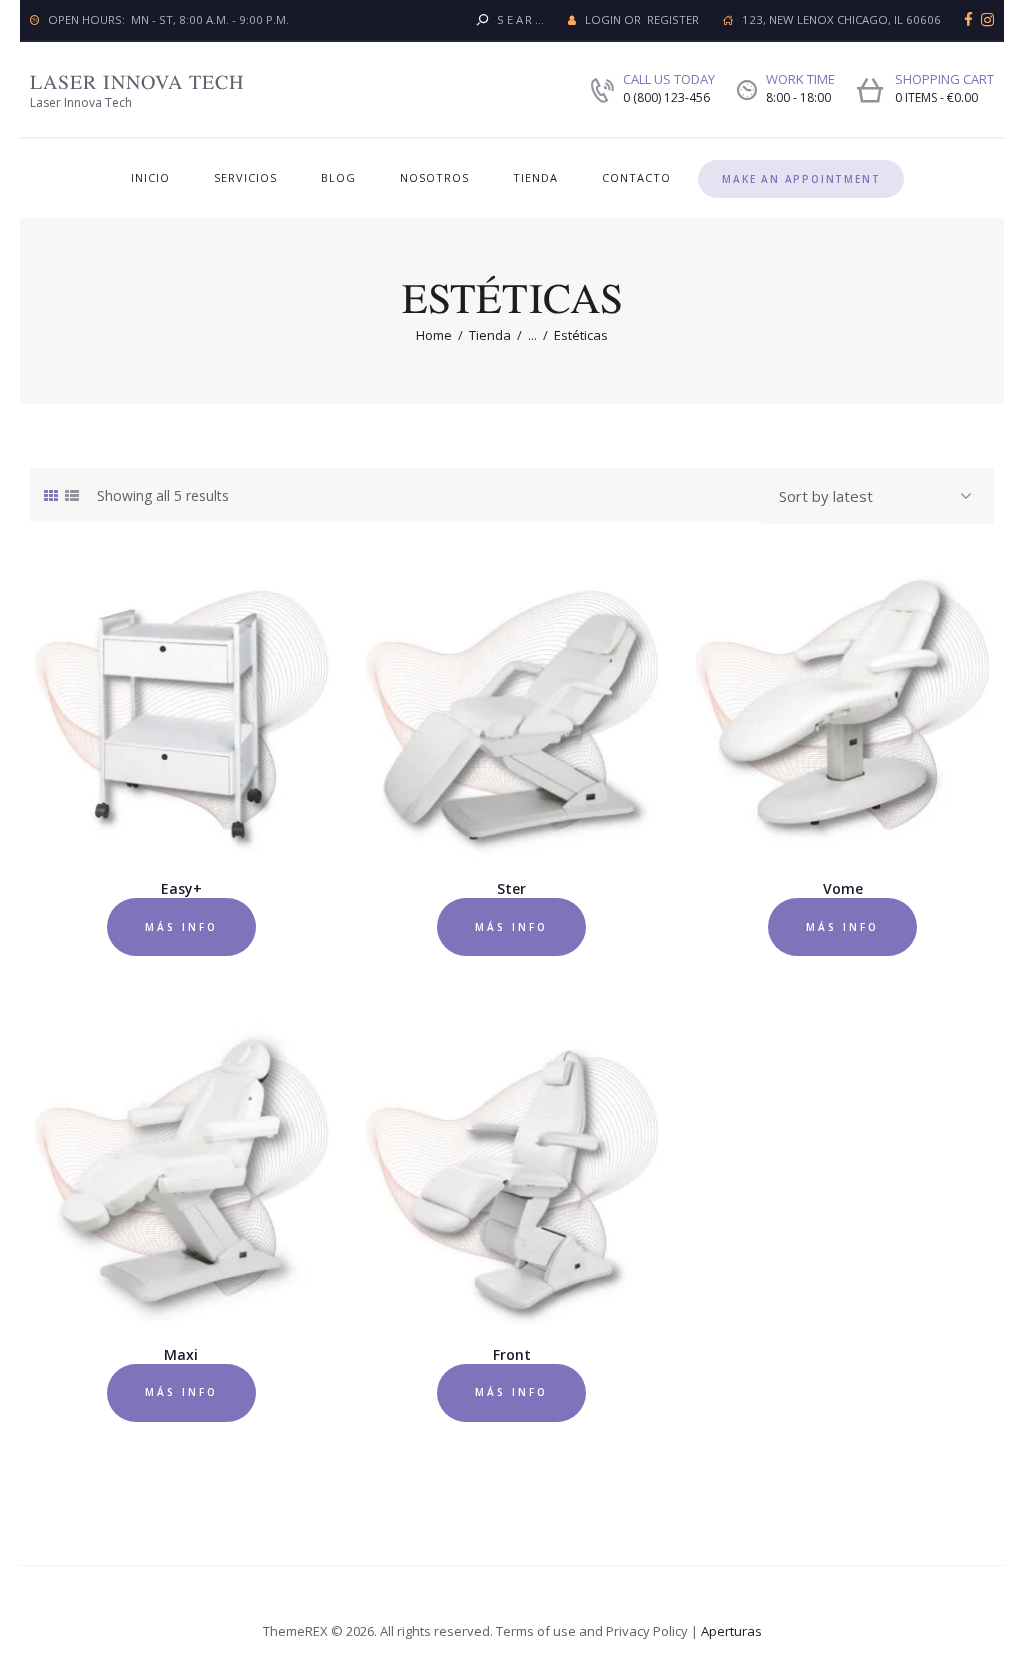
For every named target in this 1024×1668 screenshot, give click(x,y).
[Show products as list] (72, 495)
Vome (843, 889)
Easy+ (181, 889)
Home (434, 335)
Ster (511, 889)
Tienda (490, 335)
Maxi (181, 1355)
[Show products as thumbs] (51, 495)
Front (512, 1355)
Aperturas (731, 1631)
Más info (181, 927)
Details (183, 723)
